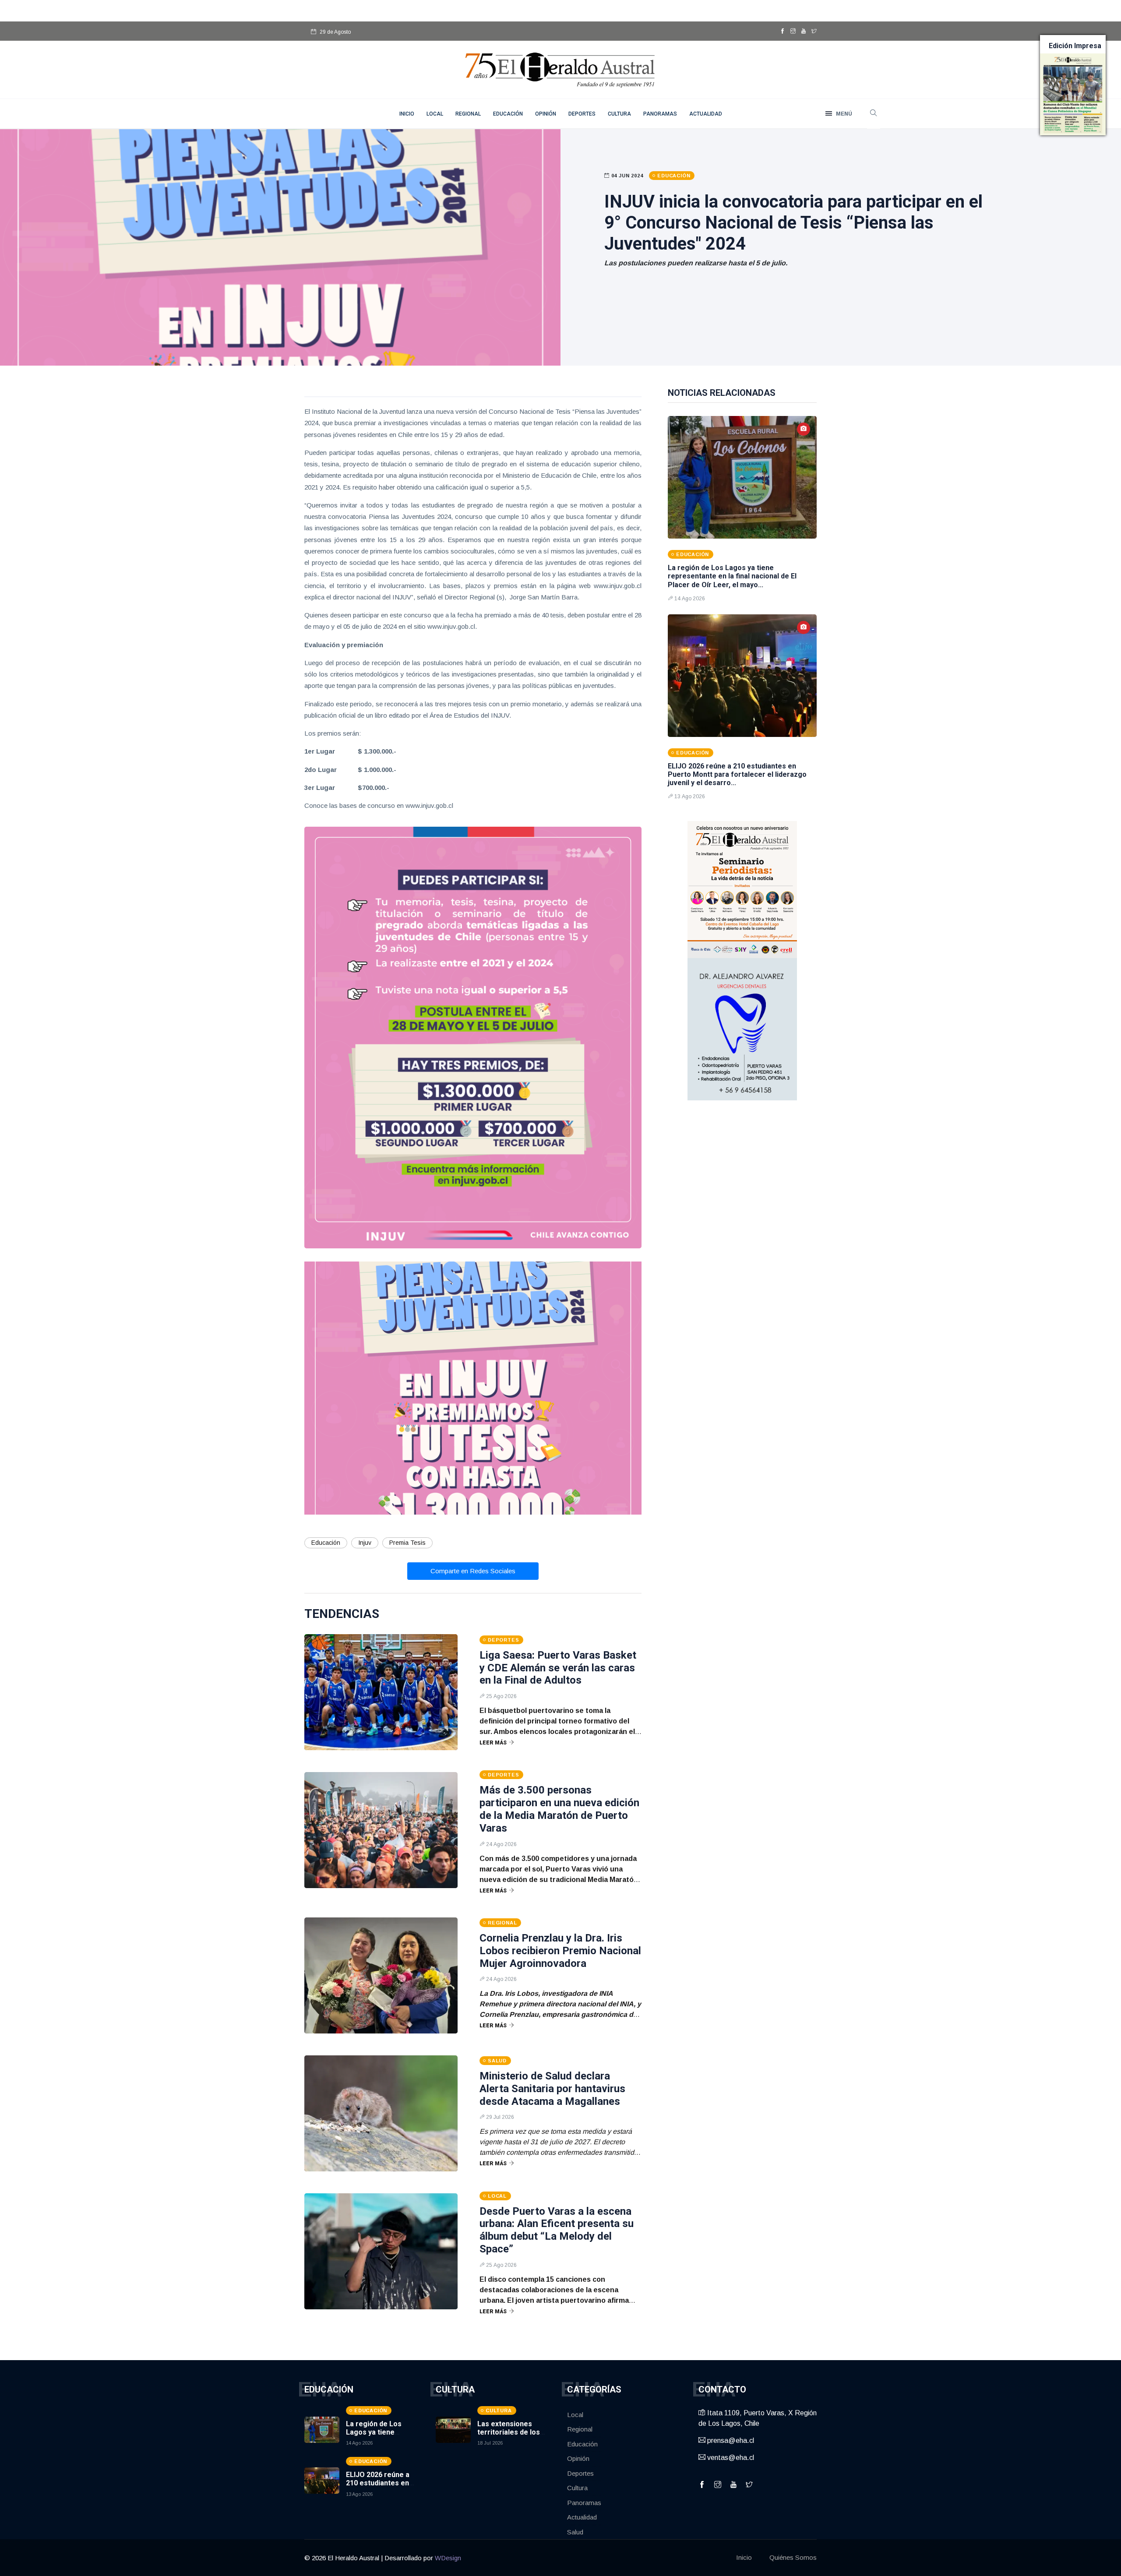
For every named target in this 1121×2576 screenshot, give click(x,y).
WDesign (448, 2558)
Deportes (582, 114)
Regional (468, 114)
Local (435, 114)
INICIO (407, 114)
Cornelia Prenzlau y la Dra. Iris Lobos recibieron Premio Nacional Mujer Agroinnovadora (560, 1951)
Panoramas (660, 114)
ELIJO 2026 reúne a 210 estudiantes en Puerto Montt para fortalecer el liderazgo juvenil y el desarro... (737, 774)
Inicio (744, 2557)
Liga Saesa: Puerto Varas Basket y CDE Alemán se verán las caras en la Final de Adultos (558, 1668)
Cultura (619, 114)
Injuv (365, 1543)
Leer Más (493, 1743)
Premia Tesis (407, 1543)
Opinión (546, 114)
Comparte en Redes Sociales (473, 1571)
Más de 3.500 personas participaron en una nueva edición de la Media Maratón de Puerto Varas (559, 1809)
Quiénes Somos (793, 2557)
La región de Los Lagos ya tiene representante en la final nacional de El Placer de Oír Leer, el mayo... (732, 576)
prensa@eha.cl (730, 2440)
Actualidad (706, 114)
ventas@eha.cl (730, 2458)
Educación (508, 114)
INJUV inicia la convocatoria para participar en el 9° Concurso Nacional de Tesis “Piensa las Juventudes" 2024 (793, 223)
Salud (575, 2532)
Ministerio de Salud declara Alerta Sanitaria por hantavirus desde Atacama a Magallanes (552, 2089)
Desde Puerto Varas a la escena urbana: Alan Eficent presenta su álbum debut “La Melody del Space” (557, 2230)
